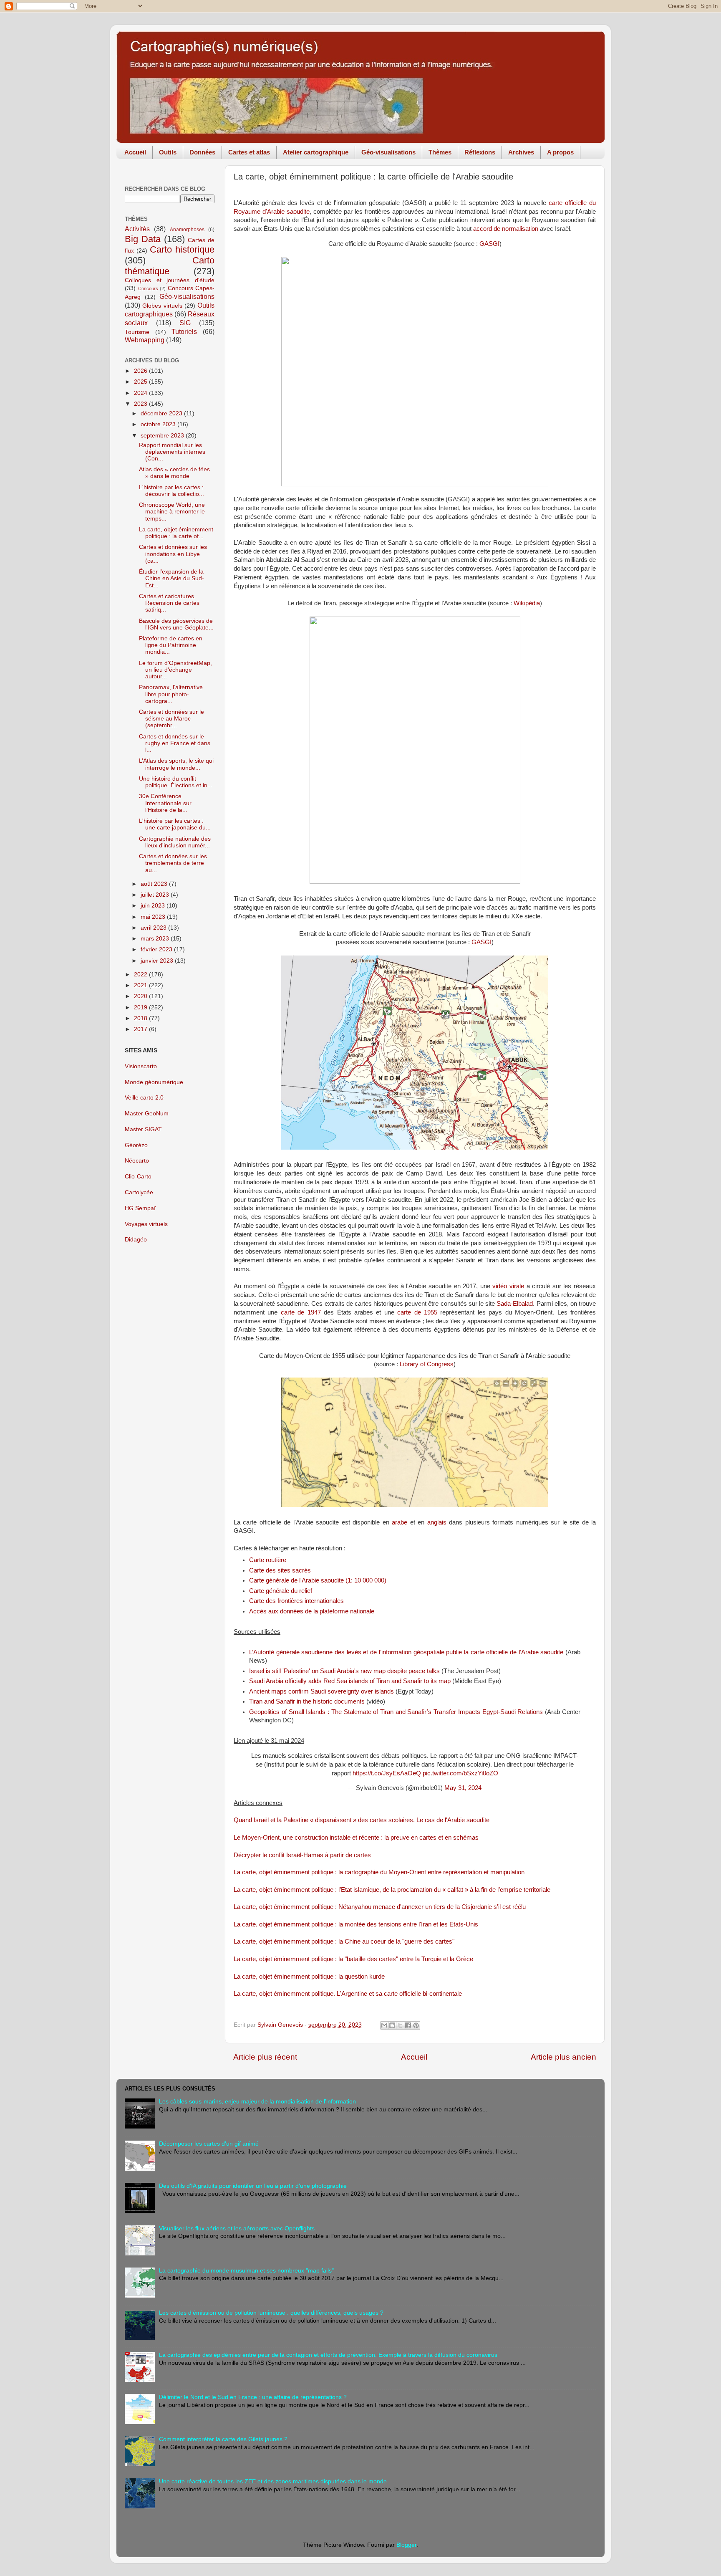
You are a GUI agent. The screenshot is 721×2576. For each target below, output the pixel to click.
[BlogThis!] (392, 2025)
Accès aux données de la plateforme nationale (312, 1611)
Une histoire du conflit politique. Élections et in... (176, 782)
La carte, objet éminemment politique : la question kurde (309, 1977)
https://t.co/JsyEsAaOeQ (387, 1773)
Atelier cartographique (316, 152)
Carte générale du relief (281, 1591)
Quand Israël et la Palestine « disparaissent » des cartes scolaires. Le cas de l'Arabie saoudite (362, 1820)
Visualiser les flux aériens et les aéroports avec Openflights (237, 2228)
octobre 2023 (159, 424)
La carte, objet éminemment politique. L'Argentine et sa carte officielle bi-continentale (348, 1994)
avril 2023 (154, 928)
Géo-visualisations (388, 152)
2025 (141, 382)
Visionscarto (141, 1066)
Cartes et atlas (249, 152)
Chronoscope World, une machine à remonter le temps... (172, 512)
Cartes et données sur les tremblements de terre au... (173, 863)
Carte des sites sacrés (280, 1570)
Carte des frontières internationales (296, 1601)
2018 (141, 1018)
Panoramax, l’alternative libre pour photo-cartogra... (171, 694)
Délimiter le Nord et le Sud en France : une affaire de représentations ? (253, 2397)
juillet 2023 (156, 895)
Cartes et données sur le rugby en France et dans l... (175, 743)
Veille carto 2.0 (144, 1098)
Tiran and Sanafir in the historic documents (307, 1701)
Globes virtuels (162, 306)
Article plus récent (265, 2057)
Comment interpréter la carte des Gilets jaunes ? (223, 2439)
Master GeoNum (147, 1114)
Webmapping (145, 340)
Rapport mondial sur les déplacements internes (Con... (172, 452)
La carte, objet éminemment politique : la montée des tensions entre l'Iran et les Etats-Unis (356, 1924)
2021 (141, 985)
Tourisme (137, 332)
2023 (141, 404)
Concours (148, 288)
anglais (437, 1522)
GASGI (489, 244)
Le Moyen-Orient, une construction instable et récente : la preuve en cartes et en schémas (356, 1838)
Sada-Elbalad (515, 1304)
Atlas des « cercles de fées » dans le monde (174, 473)
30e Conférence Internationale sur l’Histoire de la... (165, 803)
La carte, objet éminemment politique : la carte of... (176, 533)
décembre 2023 (162, 413)
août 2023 (155, 884)
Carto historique (182, 249)
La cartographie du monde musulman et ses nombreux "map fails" (246, 2271)
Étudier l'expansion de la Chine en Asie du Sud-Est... (171, 578)
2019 (141, 1007)
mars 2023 (156, 939)
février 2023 (157, 949)
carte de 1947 (301, 1312)
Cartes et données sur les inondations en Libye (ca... (173, 554)
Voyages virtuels (146, 1224)
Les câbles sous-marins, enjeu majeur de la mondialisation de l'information (257, 2102)
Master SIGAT (143, 1129)
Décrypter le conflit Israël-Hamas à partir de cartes (302, 1855)
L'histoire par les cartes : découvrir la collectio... (171, 491)
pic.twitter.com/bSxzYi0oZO (460, 1773)
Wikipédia (527, 603)
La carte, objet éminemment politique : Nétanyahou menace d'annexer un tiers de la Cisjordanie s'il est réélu (380, 1907)
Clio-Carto (138, 1177)
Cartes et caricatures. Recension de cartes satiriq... (169, 603)
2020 (141, 996)
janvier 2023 (158, 961)
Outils (168, 152)
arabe (400, 1522)
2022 (141, 975)
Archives (521, 152)
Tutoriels (184, 331)
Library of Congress (427, 1364)
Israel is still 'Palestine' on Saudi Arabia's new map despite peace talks (344, 1671)
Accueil (135, 152)
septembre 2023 (163, 436)
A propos (560, 152)
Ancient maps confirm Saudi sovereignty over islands (321, 1691)
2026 (141, 371)
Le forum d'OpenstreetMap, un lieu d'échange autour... (175, 670)
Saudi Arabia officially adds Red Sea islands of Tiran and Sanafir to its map (350, 1681)
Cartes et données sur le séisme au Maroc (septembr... (171, 719)
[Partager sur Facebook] (408, 2025)
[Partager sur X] (400, 2025)
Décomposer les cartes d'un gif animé (209, 2144)
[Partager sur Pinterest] (416, 2025)
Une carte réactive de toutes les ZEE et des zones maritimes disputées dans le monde (273, 2481)
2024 (141, 393)
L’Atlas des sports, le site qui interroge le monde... (176, 764)
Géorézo (136, 1145)
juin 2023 (154, 906)
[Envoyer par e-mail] (384, 2025)
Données (202, 152)
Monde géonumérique (154, 1082)
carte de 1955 (417, 1312)
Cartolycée (139, 1192)
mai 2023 (154, 917)
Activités (137, 229)
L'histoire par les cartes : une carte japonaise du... (175, 824)
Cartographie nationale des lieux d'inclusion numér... (175, 842)
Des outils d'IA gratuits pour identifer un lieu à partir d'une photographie (253, 2186)
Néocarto (137, 1161)
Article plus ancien (563, 2057)
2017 (141, 1029)
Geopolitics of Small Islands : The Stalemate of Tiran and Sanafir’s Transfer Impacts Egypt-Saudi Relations (396, 1712)
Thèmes (440, 152)
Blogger (406, 2545)
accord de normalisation (506, 229)
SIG (185, 323)
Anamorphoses (187, 230)
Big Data (143, 239)
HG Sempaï (140, 1208)
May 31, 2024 (463, 1788)
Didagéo (136, 1240)
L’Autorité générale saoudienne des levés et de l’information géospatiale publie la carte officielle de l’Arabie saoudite (406, 1652)
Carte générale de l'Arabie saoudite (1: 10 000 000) (318, 1580)
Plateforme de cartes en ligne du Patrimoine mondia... (171, 645)
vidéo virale (508, 1286)
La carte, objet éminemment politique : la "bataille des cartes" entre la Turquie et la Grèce (353, 1959)
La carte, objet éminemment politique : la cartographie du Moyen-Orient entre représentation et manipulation (379, 1872)
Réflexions (480, 152)
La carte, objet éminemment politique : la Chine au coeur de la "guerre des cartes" (344, 1941)
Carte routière (268, 1560)
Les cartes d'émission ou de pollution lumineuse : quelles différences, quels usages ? (271, 2313)
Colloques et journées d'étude (170, 280)
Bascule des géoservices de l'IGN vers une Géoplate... (176, 624)
